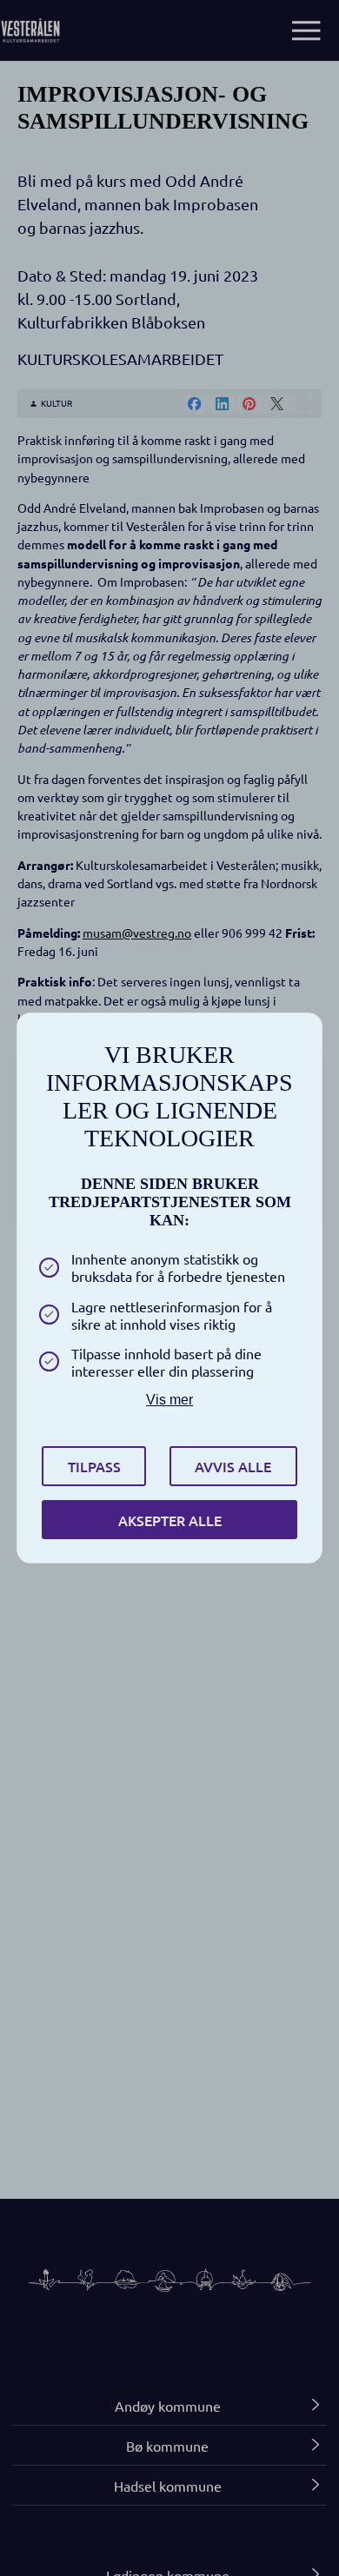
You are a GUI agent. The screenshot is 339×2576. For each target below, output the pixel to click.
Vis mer (169, 1400)
